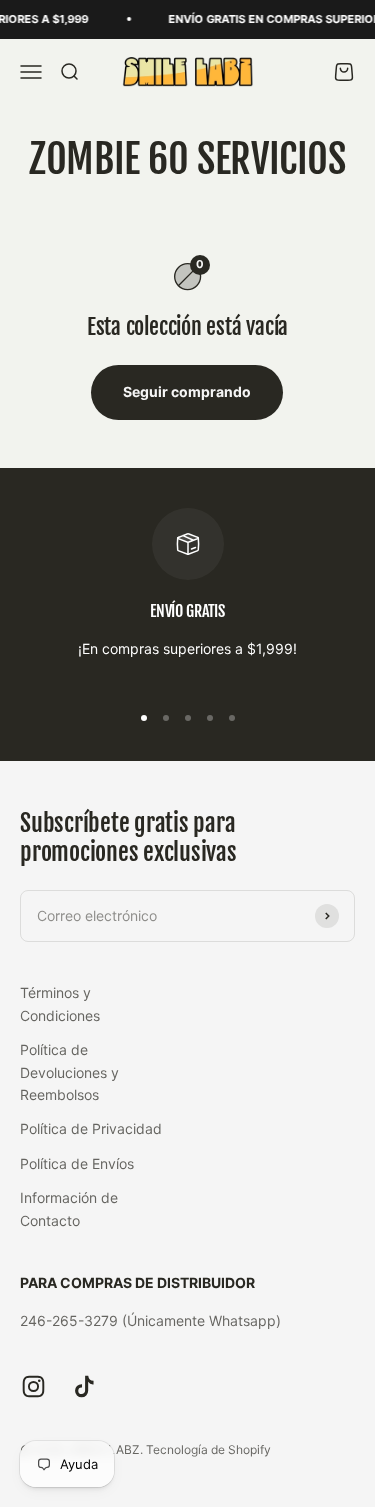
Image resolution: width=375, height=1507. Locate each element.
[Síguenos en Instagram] (33, 1386)
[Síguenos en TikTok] (84, 1386)
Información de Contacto (69, 1208)
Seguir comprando (187, 391)
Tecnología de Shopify (208, 1449)
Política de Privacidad (91, 1128)
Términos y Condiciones (60, 1003)
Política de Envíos (77, 1163)
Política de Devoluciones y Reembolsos (69, 1072)
